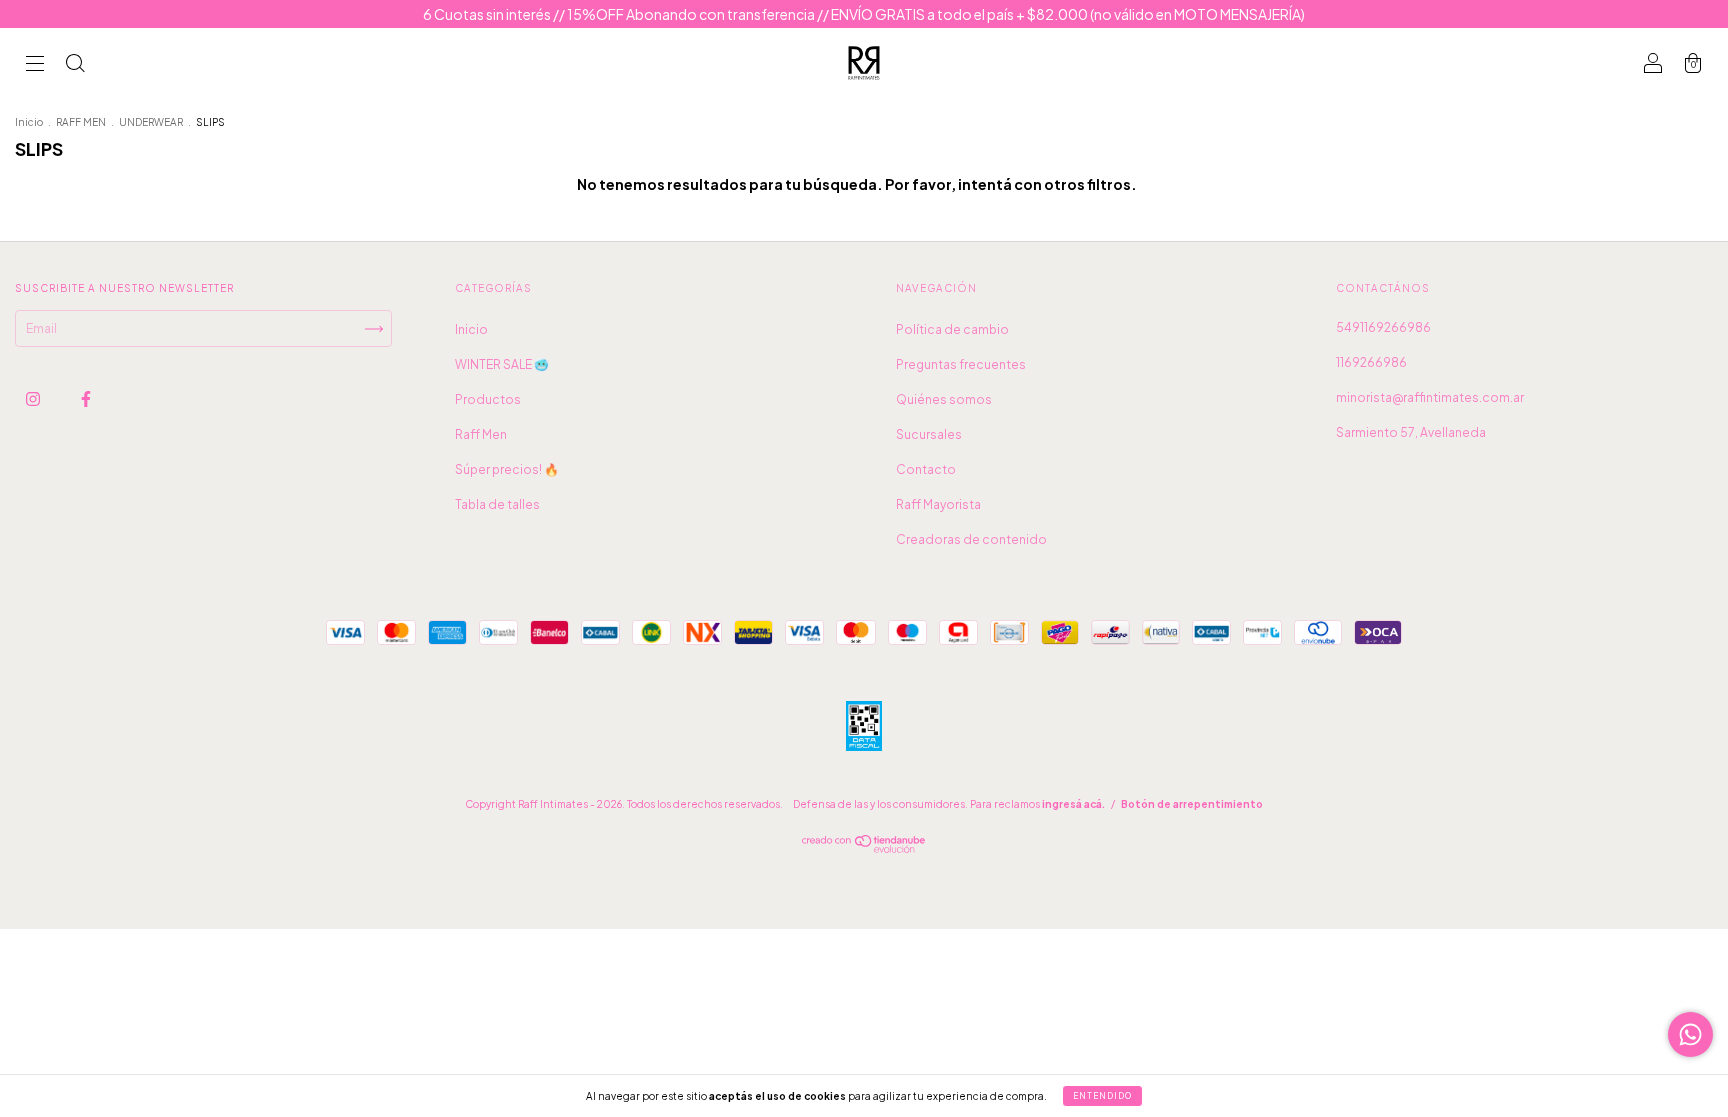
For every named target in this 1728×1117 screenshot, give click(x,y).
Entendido (1102, 1096)
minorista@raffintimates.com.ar (1430, 397)
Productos (488, 399)
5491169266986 (1383, 327)
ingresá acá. (1073, 804)
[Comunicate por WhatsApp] (1690, 1034)
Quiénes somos (944, 399)
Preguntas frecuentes (961, 364)
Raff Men (481, 434)
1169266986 (1371, 362)
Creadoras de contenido (971, 539)
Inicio (29, 122)
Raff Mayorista (938, 504)
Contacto (926, 469)
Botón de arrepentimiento (1192, 804)
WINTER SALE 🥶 (502, 364)
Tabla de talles (497, 504)
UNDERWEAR (151, 122)
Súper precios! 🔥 (507, 469)
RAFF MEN (81, 122)
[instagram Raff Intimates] (34, 398)
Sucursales (929, 434)
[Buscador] (75, 65)
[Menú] (35, 65)
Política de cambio (952, 329)
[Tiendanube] (864, 848)
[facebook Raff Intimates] (86, 398)
